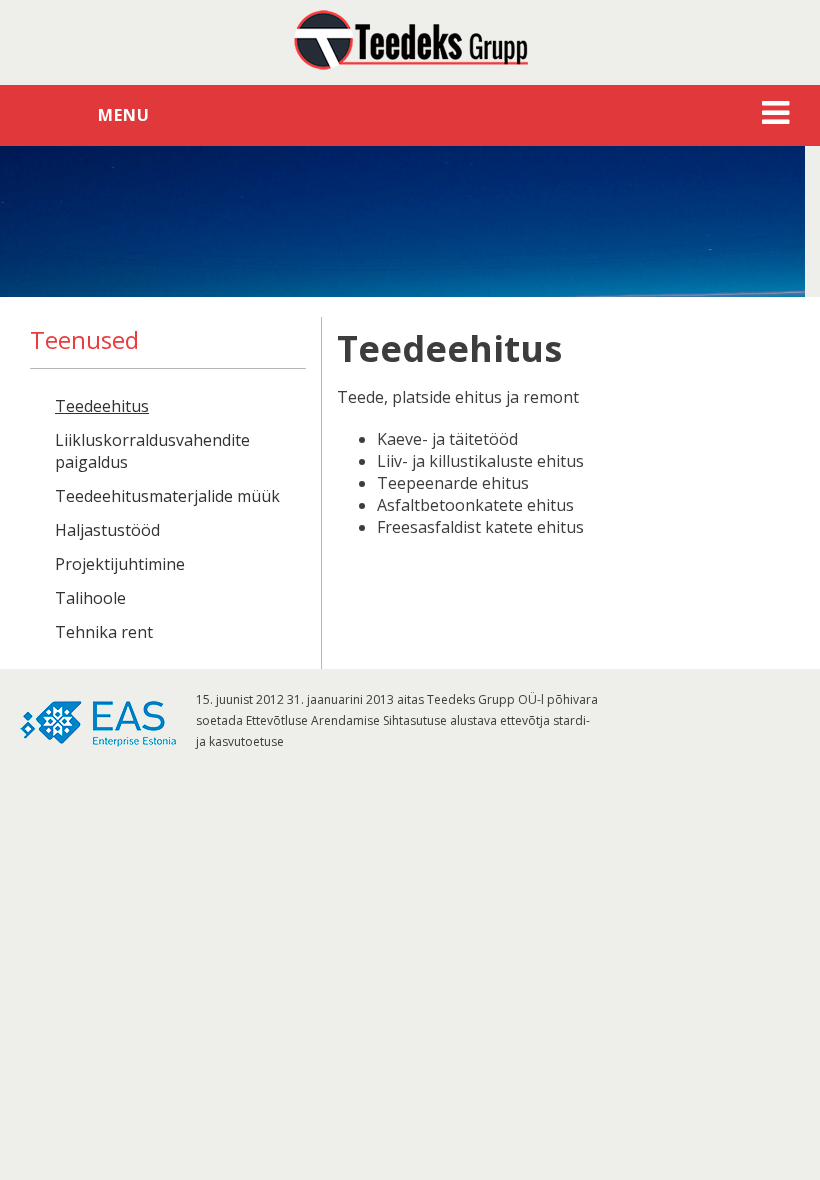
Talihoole (90, 598)
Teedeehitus (102, 406)
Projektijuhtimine (120, 564)
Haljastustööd (107, 530)
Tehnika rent (104, 632)
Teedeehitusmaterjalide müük (167, 496)
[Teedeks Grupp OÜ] (410, 40)
